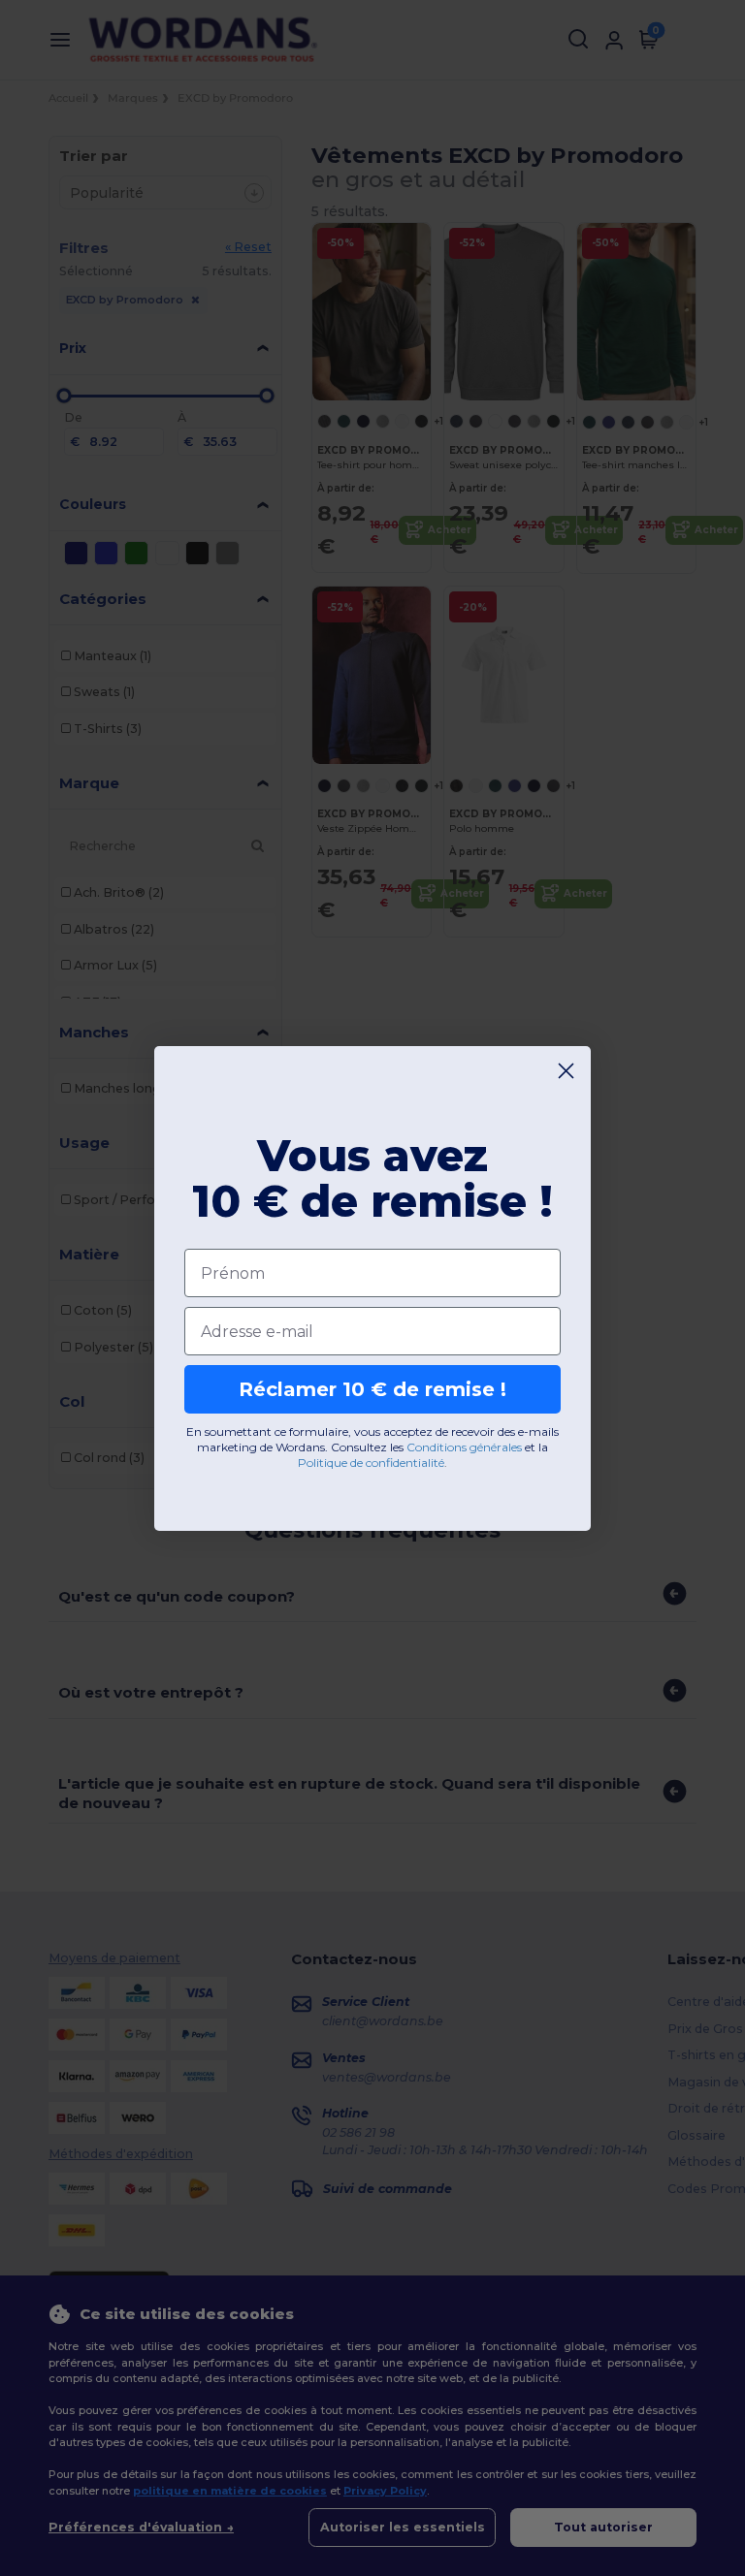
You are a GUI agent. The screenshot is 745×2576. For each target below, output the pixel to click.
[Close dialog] (566, 1071)
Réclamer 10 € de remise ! (372, 1389)
